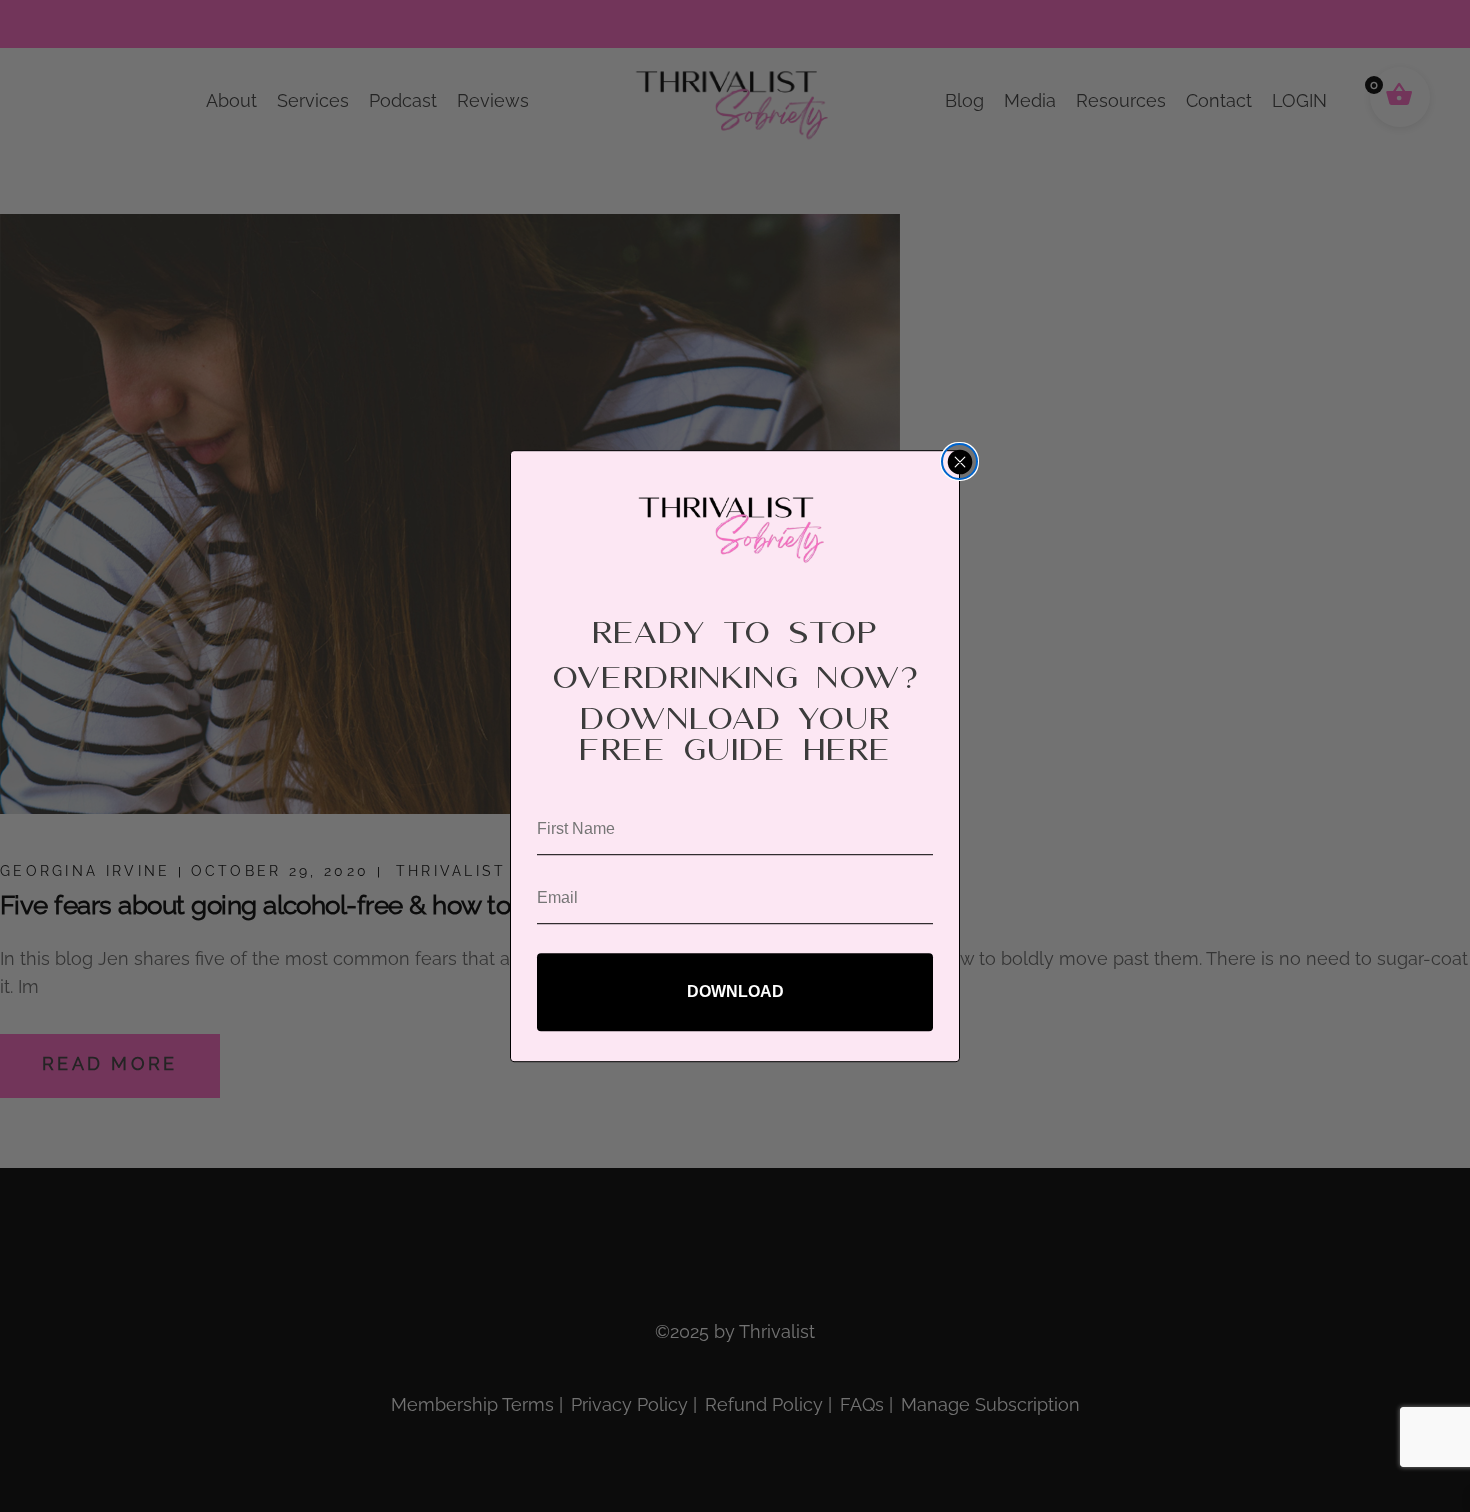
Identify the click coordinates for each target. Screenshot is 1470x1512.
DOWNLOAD (735, 991)
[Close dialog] (959, 461)
